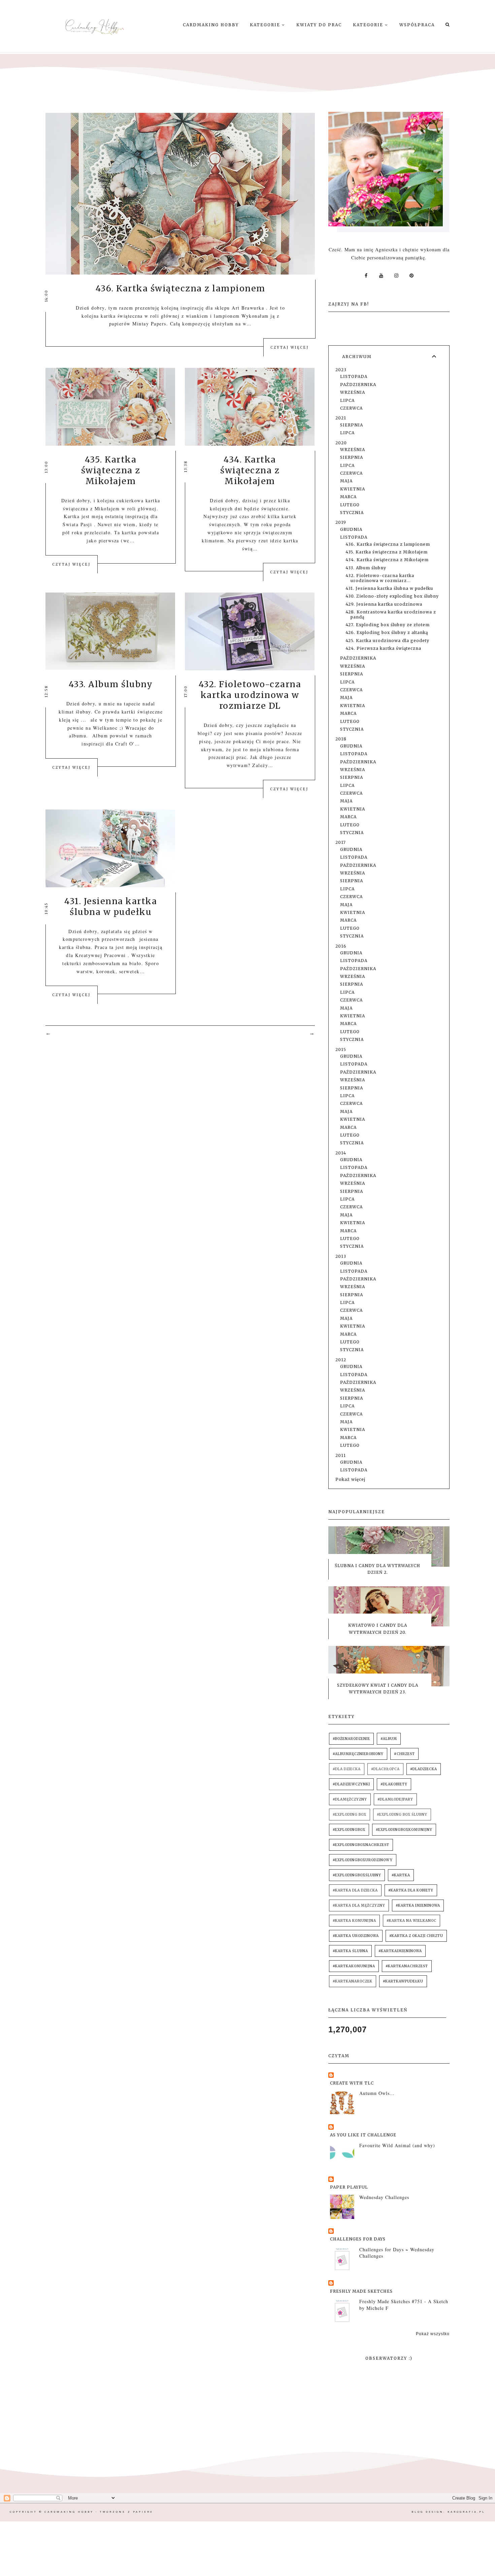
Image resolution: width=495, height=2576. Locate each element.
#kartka (401, 1875)
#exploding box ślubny (402, 1815)
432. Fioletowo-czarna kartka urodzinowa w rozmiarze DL (250, 695)
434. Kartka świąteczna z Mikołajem (250, 470)
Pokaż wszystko (433, 2334)
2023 (341, 370)
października (358, 385)
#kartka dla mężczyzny (359, 1905)
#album (389, 1739)
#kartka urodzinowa (356, 1936)
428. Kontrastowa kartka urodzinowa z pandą (391, 614)
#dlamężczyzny (350, 1799)
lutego (350, 505)
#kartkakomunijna (354, 1966)
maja (346, 481)
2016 (341, 946)
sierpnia (352, 425)
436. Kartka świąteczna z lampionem (180, 288)
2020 (341, 443)
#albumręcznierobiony (358, 1754)
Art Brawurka (248, 308)
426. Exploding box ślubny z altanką (387, 632)
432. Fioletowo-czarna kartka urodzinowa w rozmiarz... (380, 578)
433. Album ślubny (111, 684)
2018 (341, 739)
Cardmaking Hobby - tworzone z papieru (99, 2512)
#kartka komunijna (354, 1921)
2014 (341, 1153)
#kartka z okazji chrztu (416, 1936)
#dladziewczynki (351, 1784)
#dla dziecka (347, 1769)
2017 (341, 842)
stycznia (352, 513)
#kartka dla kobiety (411, 1890)
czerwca (351, 408)
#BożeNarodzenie (351, 1739)
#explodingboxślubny (357, 1875)
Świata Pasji (77, 524)
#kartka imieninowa (418, 1905)
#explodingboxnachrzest (361, 1845)
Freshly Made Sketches (361, 2291)
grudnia (351, 529)
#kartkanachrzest (407, 1966)
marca (348, 497)
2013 (341, 1256)
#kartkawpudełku (403, 1981)
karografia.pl (466, 2512)
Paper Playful (349, 2187)
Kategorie (266, 25)
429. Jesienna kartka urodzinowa (384, 604)
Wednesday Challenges (384, 2197)
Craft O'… (128, 744)
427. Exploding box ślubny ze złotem (388, 625)
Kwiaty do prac (319, 25)
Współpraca (417, 25)
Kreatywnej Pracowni (101, 955)
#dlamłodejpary (395, 1799)
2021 (341, 418)
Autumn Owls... (377, 2093)
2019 (341, 522)
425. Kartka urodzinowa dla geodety (387, 641)
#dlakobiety (394, 1784)
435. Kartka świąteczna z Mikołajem (111, 470)
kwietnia (353, 489)
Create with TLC (352, 2083)
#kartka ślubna (350, 1951)
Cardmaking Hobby (211, 25)
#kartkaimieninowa (400, 1951)
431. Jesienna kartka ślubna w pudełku (111, 907)
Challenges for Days (358, 2239)
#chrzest (404, 1754)
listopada (354, 376)
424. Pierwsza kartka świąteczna (383, 648)
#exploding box (350, 1815)
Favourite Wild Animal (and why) (397, 2145)
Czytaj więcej (290, 347)
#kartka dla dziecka (355, 1890)
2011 (341, 1455)
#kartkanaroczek (353, 1981)
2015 (341, 1050)
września (353, 392)
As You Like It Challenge (363, 2135)
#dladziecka (424, 1769)
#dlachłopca (385, 1769)
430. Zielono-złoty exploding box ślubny (392, 596)
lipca (347, 400)
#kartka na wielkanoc (411, 1921)
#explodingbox (349, 1830)
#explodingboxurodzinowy (363, 1860)
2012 (341, 1360)
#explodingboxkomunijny (404, 1830)
